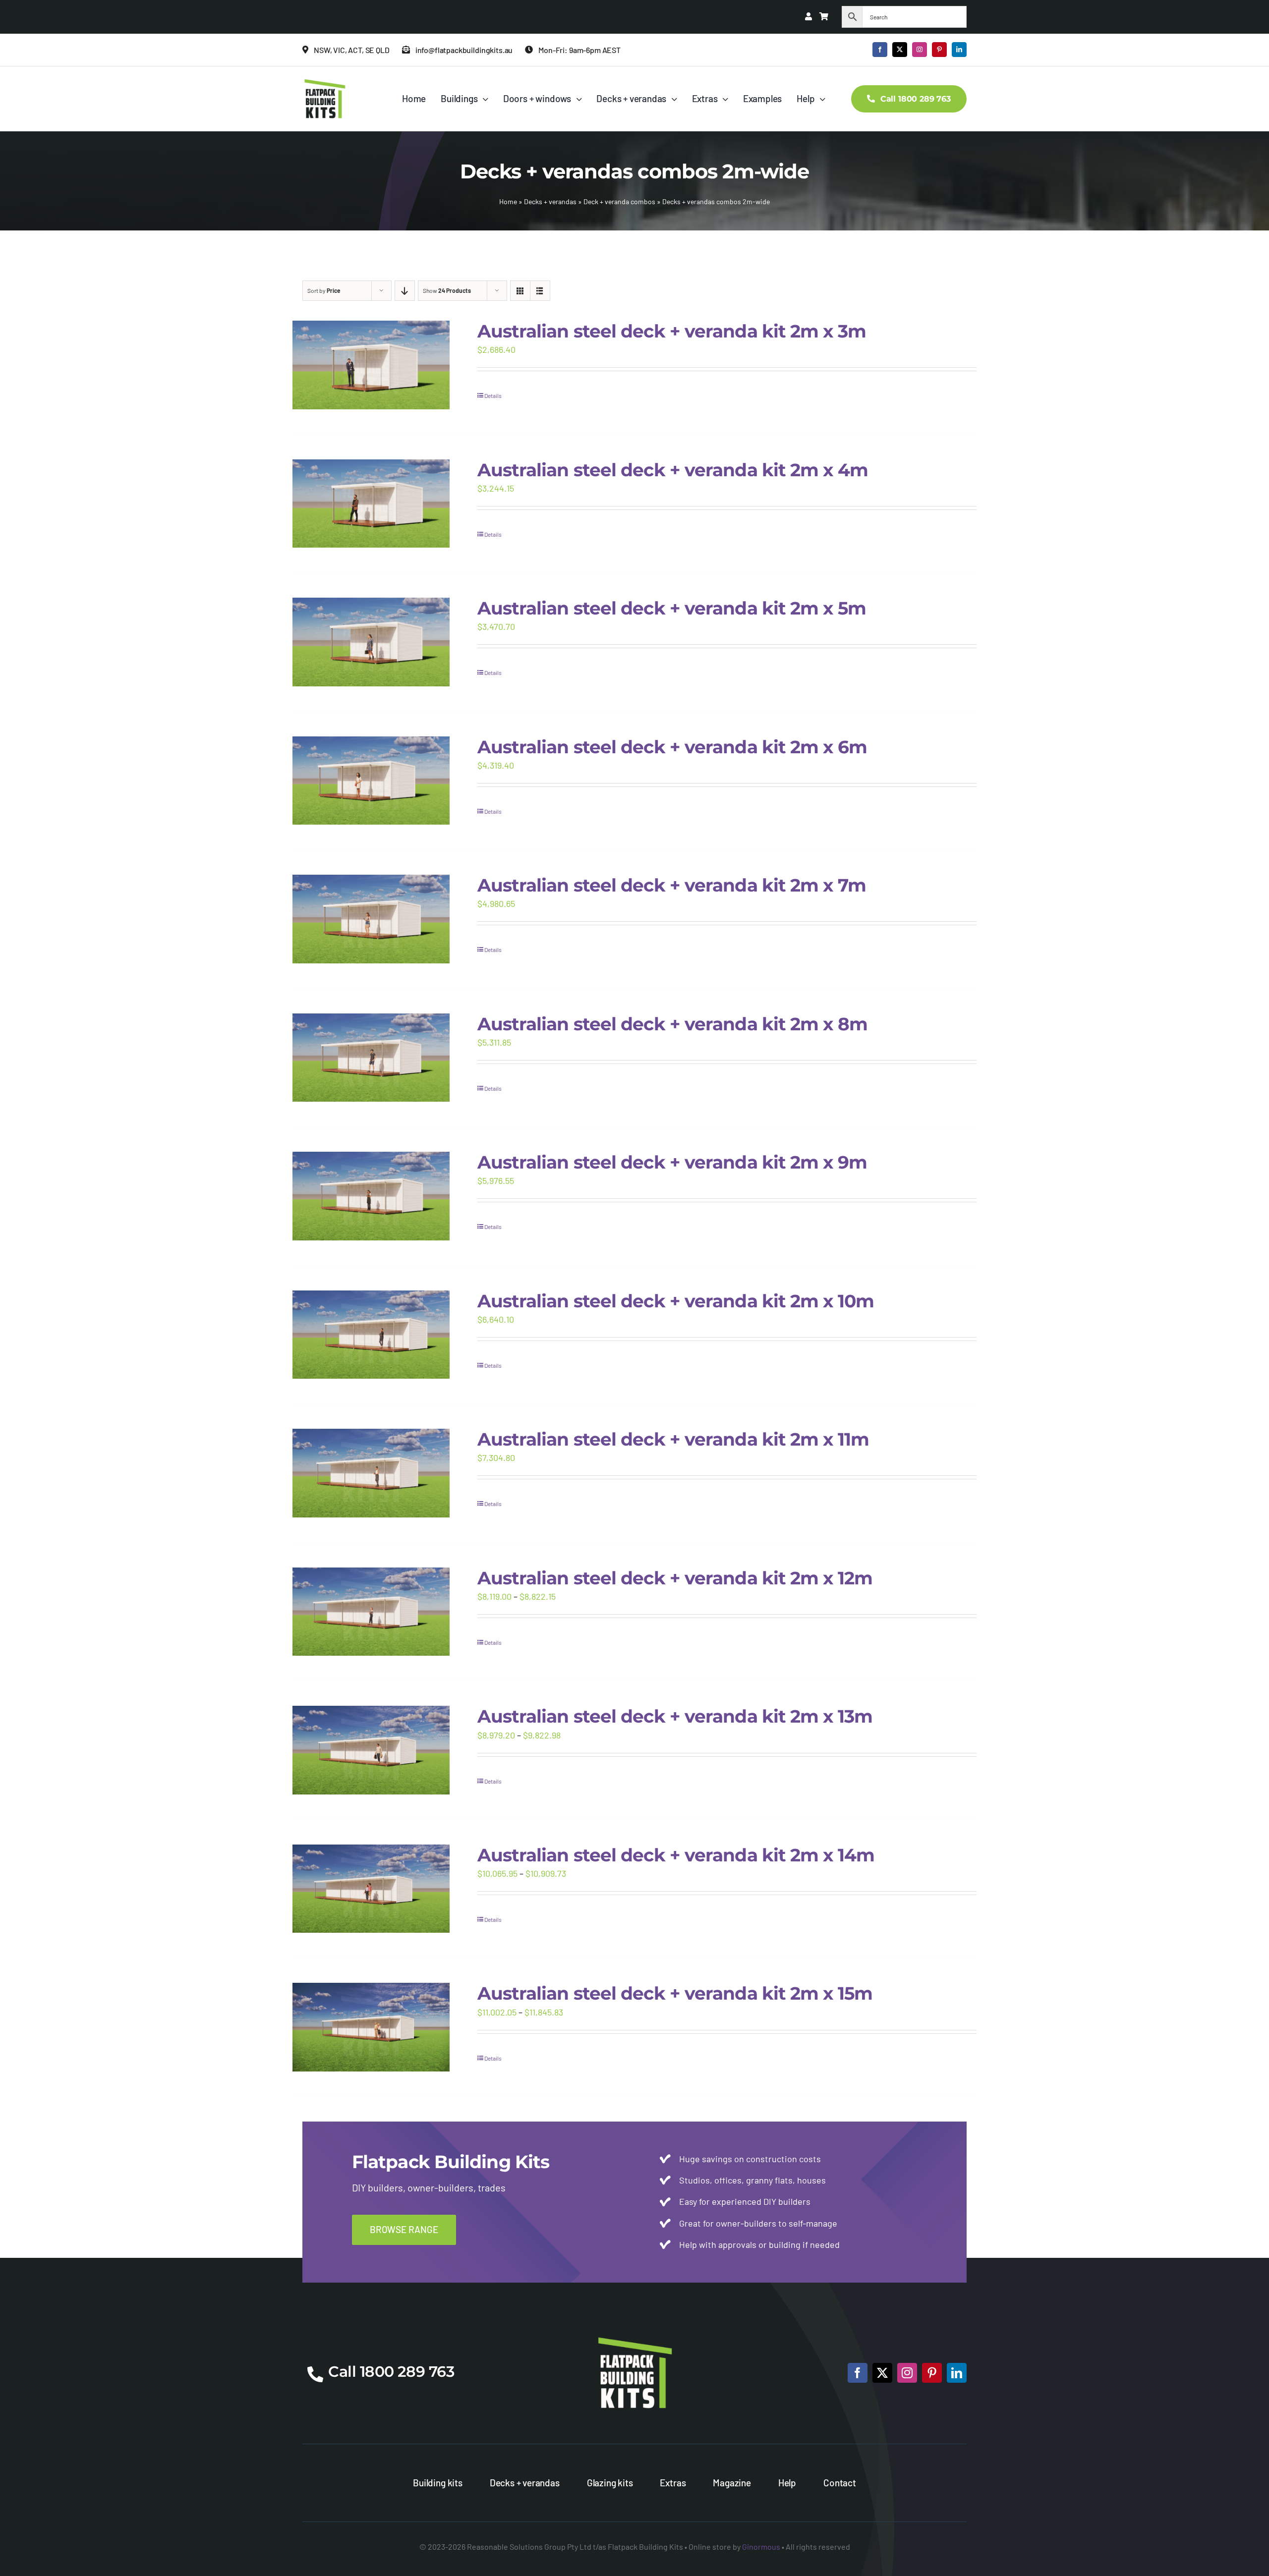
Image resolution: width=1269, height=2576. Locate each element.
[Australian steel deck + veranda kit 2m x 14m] (371, 1889)
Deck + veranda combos (619, 201)
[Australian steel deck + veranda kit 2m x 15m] (371, 2027)
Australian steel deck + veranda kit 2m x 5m (672, 608)
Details (493, 395)
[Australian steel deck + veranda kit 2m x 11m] (371, 1473)
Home (508, 201)
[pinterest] (939, 50)
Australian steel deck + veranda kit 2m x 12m (675, 1578)
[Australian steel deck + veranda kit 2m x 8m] (371, 1058)
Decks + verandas (550, 201)
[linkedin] (959, 50)
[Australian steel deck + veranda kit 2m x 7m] (371, 919)
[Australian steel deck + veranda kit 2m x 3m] (371, 365)
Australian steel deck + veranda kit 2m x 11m (673, 1439)
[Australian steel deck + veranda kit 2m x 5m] (371, 642)
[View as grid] (520, 291)
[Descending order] (405, 291)
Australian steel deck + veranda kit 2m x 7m (672, 885)
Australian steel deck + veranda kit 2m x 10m (676, 1301)
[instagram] (920, 50)
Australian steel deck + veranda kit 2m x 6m (672, 747)
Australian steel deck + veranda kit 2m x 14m (676, 1855)
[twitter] (900, 50)
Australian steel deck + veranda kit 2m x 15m (675, 1993)
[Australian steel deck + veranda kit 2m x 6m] (371, 781)
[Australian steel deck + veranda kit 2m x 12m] (371, 1612)
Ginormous (761, 2547)
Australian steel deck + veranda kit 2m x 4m (673, 470)
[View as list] (540, 291)
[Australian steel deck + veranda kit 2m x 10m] (371, 1335)
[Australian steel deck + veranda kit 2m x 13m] (371, 1750)
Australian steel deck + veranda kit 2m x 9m (672, 1162)
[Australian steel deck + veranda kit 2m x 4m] (371, 504)
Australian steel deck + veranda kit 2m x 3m (672, 331)
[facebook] (880, 50)
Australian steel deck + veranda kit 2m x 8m (672, 1024)
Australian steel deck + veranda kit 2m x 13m (675, 1716)
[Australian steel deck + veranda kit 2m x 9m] (371, 1196)
